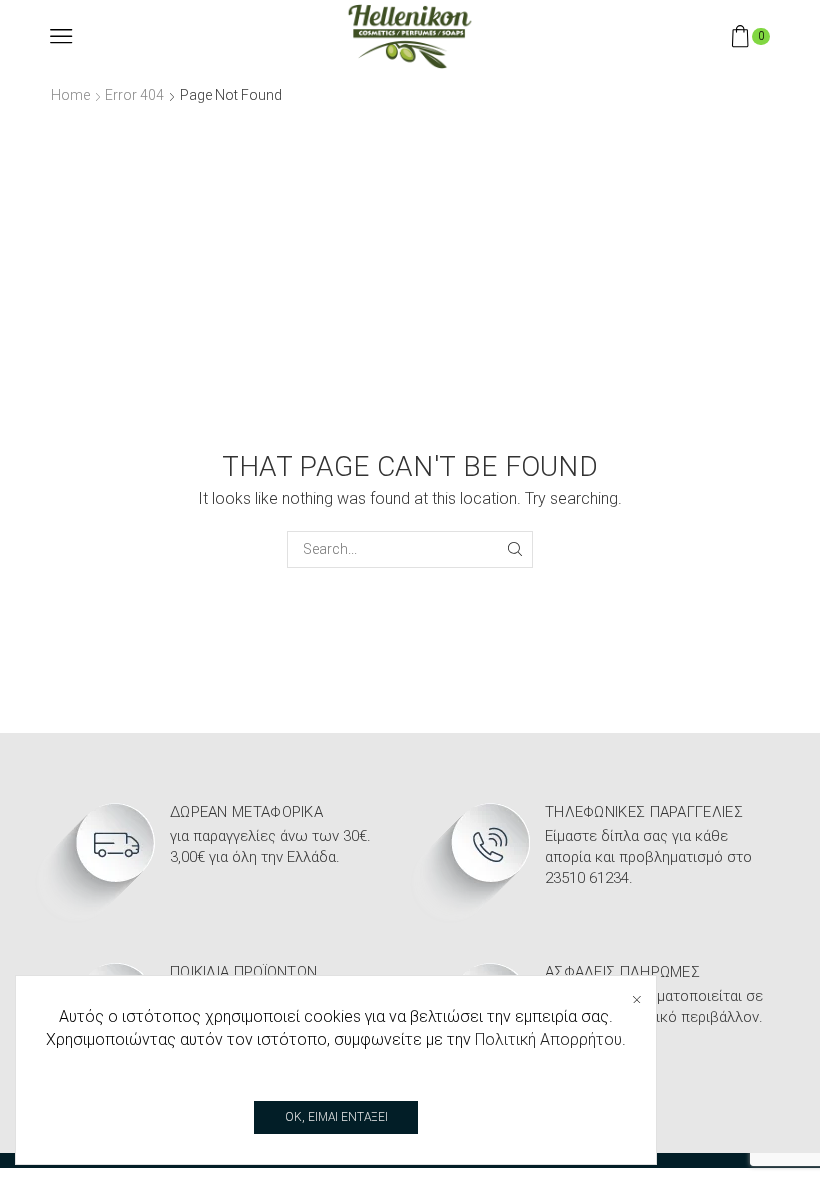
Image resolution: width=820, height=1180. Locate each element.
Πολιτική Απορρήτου (548, 1039)
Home (70, 95)
